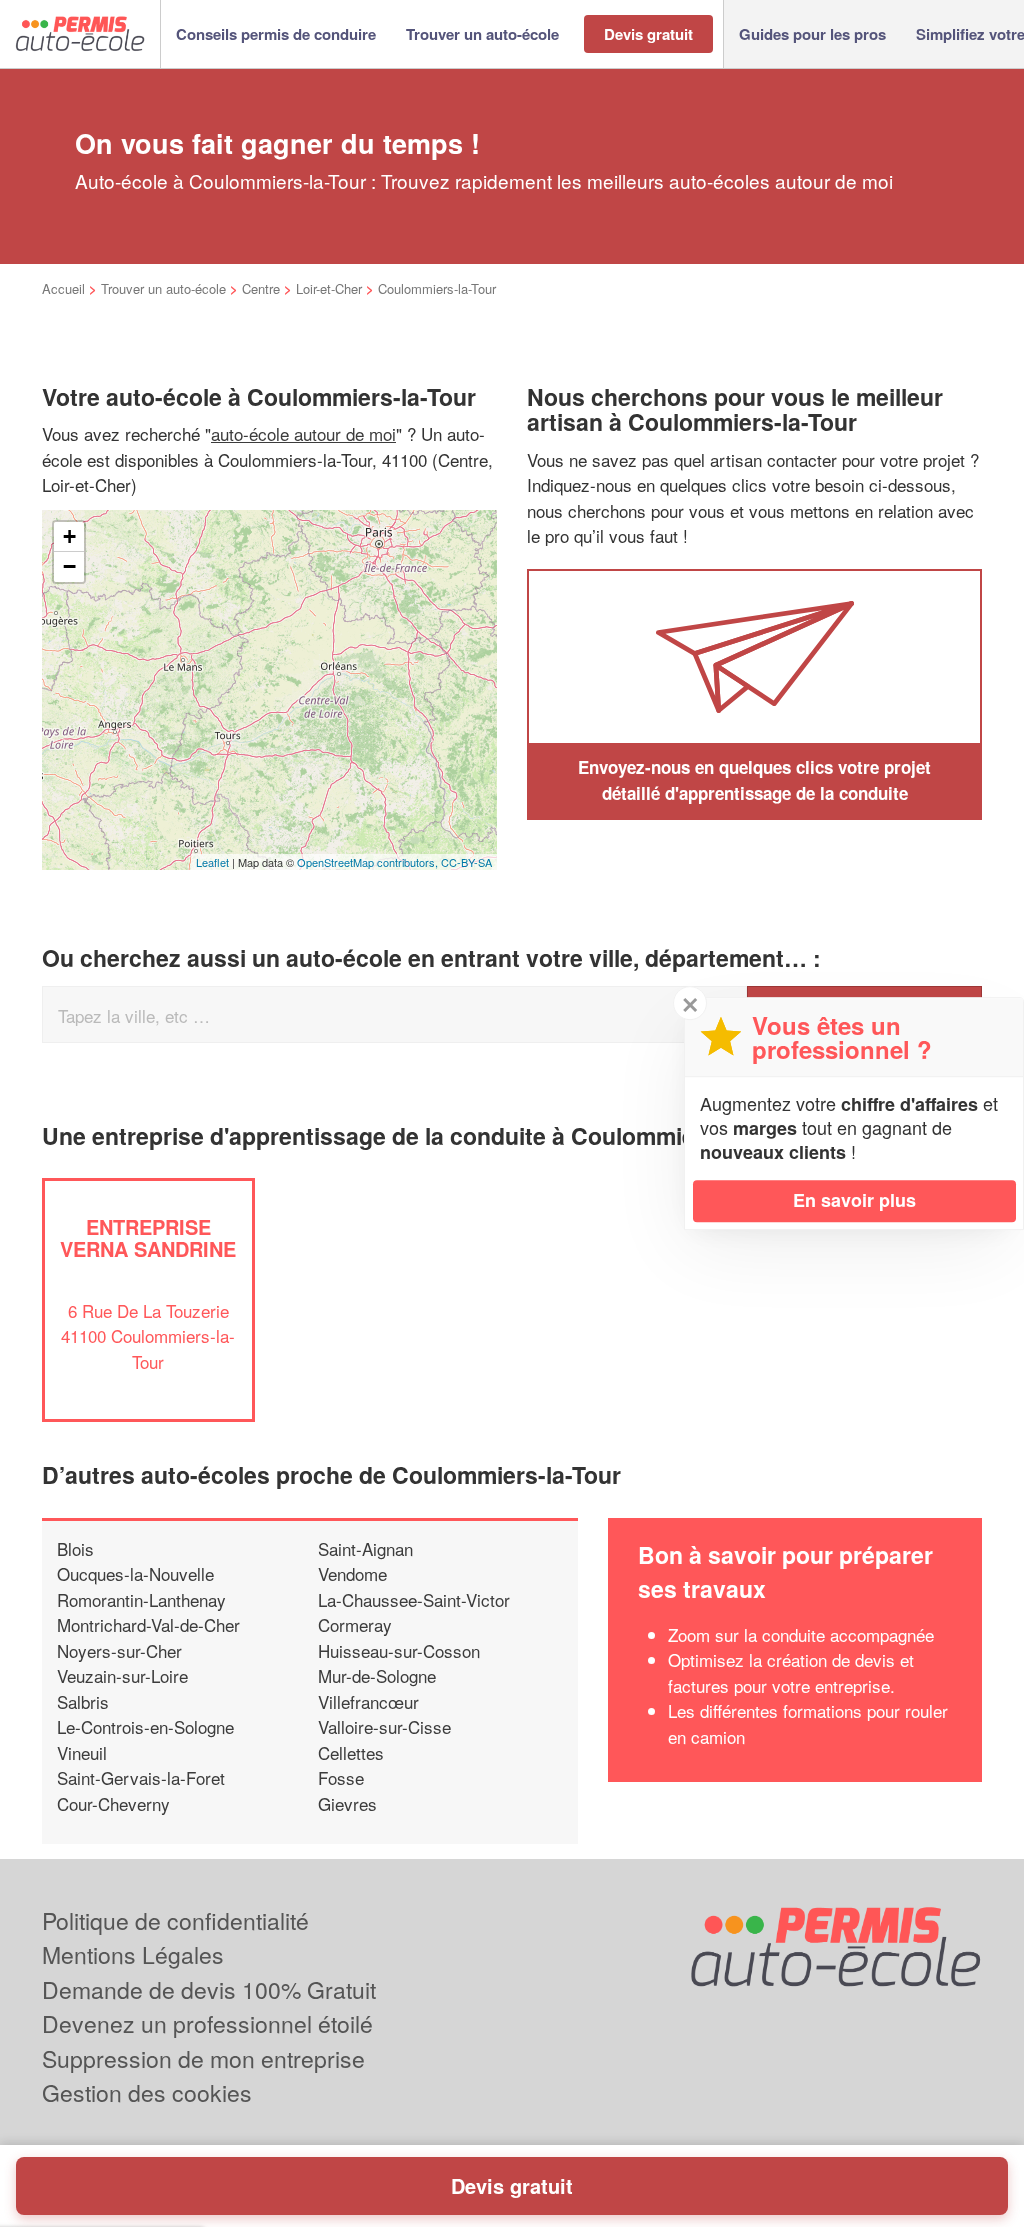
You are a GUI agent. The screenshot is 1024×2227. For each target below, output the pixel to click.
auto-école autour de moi (303, 433)
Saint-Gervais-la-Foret (141, 1777)
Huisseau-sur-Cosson (399, 1650)
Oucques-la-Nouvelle (135, 1573)
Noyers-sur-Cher (119, 1650)
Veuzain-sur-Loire (122, 1675)
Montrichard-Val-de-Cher (148, 1624)
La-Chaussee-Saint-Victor (414, 1599)
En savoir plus (854, 1200)
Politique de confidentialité (175, 1920)
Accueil (63, 288)
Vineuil (82, 1752)
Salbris (83, 1701)
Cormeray (355, 1624)
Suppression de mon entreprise (203, 2058)
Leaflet (212, 862)
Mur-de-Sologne (377, 1675)
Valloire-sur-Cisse (384, 1726)
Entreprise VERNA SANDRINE (148, 1237)
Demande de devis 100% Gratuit (209, 1989)
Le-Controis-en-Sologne (145, 1726)
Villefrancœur (368, 1701)
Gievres (347, 1803)
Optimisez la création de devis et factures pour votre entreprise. (791, 1672)
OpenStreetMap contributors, (369, 862)
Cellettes (351, 1752)
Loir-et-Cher (329, 288)
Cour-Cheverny (113, 1803)
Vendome (352, 1573)
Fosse (341, 1777)
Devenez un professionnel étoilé (207, 2023)
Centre (261, 288)
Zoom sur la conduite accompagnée (801, 1634)
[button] (276, 34)
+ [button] (69, 536)
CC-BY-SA (466, 862)
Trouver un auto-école (163, 288)
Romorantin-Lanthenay (141, 1599)
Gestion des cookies (147, 2092)
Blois (75, 1548)
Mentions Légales (133, 1954)
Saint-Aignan (365, 1548)
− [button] (69, 566)
